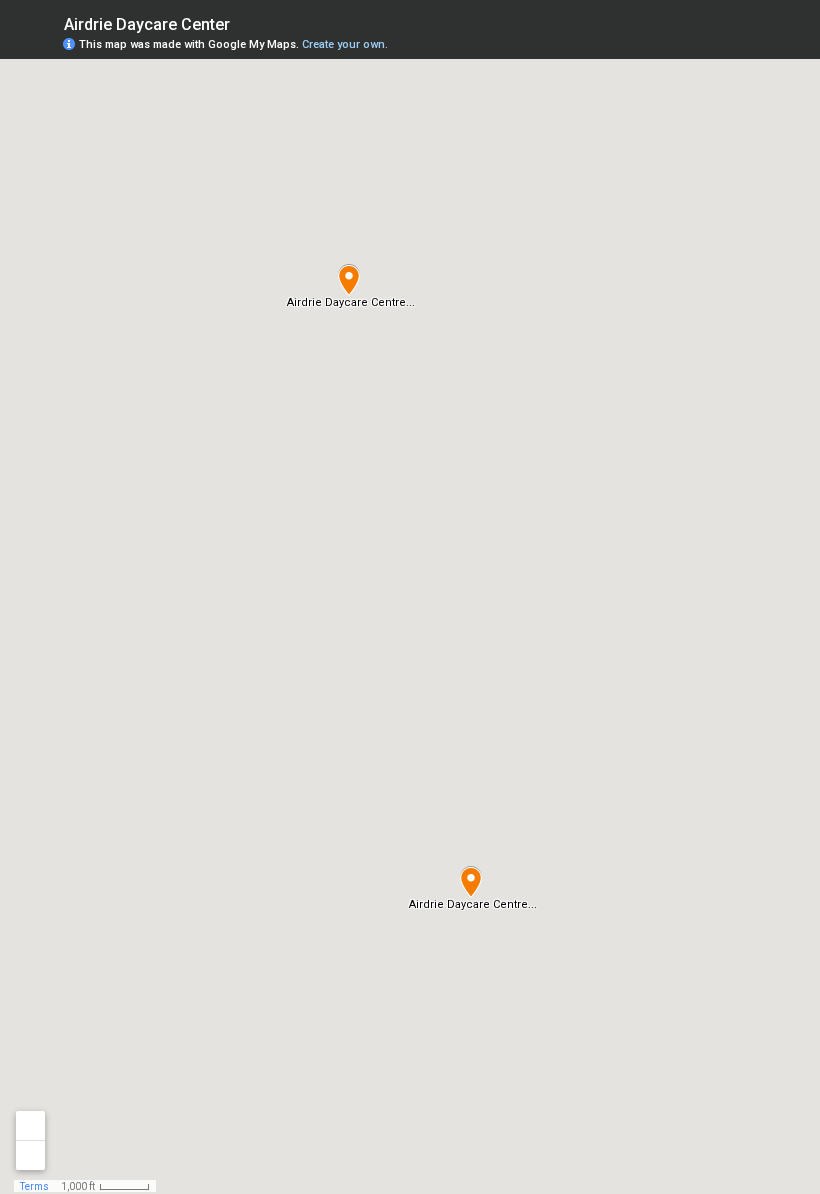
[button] (349, 280)
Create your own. (345, 44)
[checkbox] (245, 22)
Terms (34, 1186)
